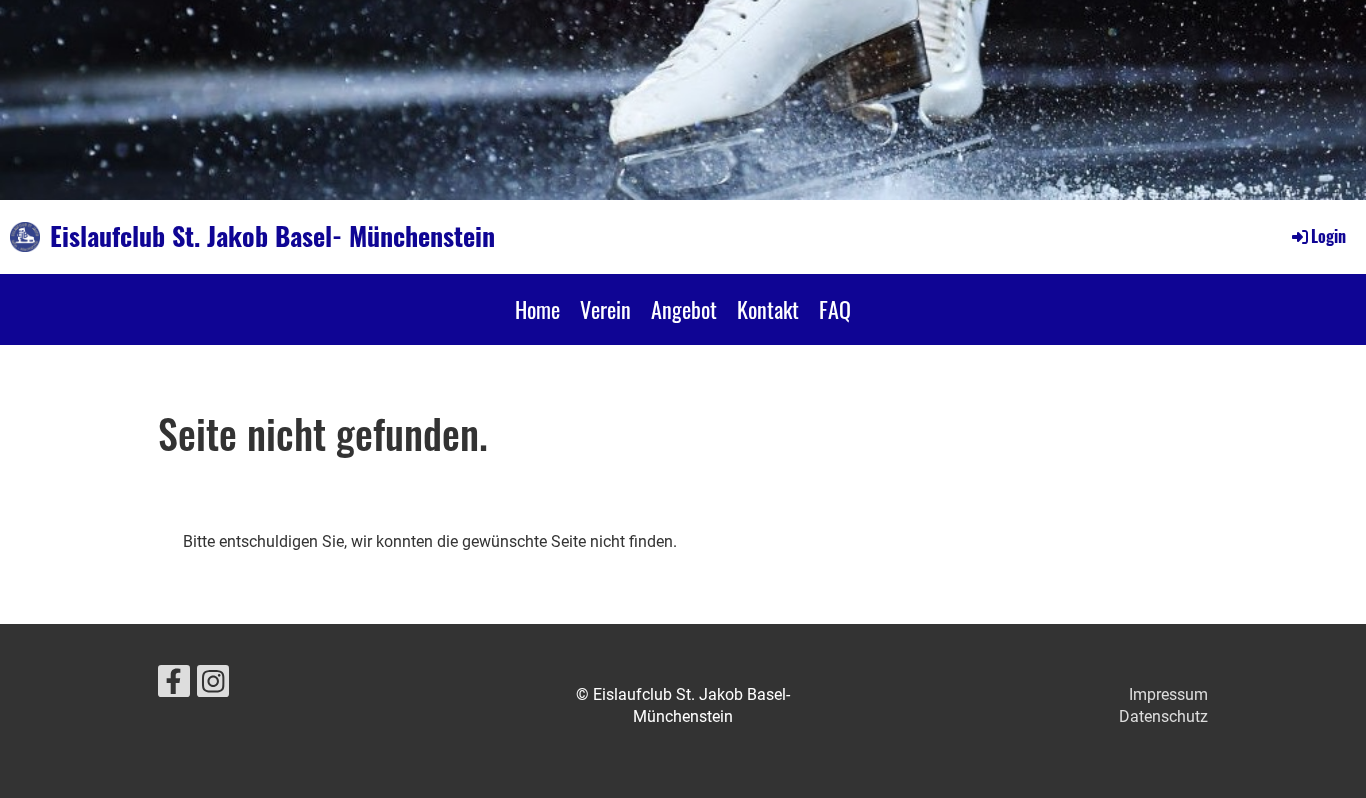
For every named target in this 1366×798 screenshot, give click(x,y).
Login (1328, 236)
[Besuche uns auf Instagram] (213, 686)
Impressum (1168, 694)
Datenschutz (1163, 716)
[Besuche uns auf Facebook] (174, 686)
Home (537, 309)
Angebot (684, 309)
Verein (605, 309)
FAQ (835, 309)
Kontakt (768, 309)
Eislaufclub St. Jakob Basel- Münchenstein (272, 236)
